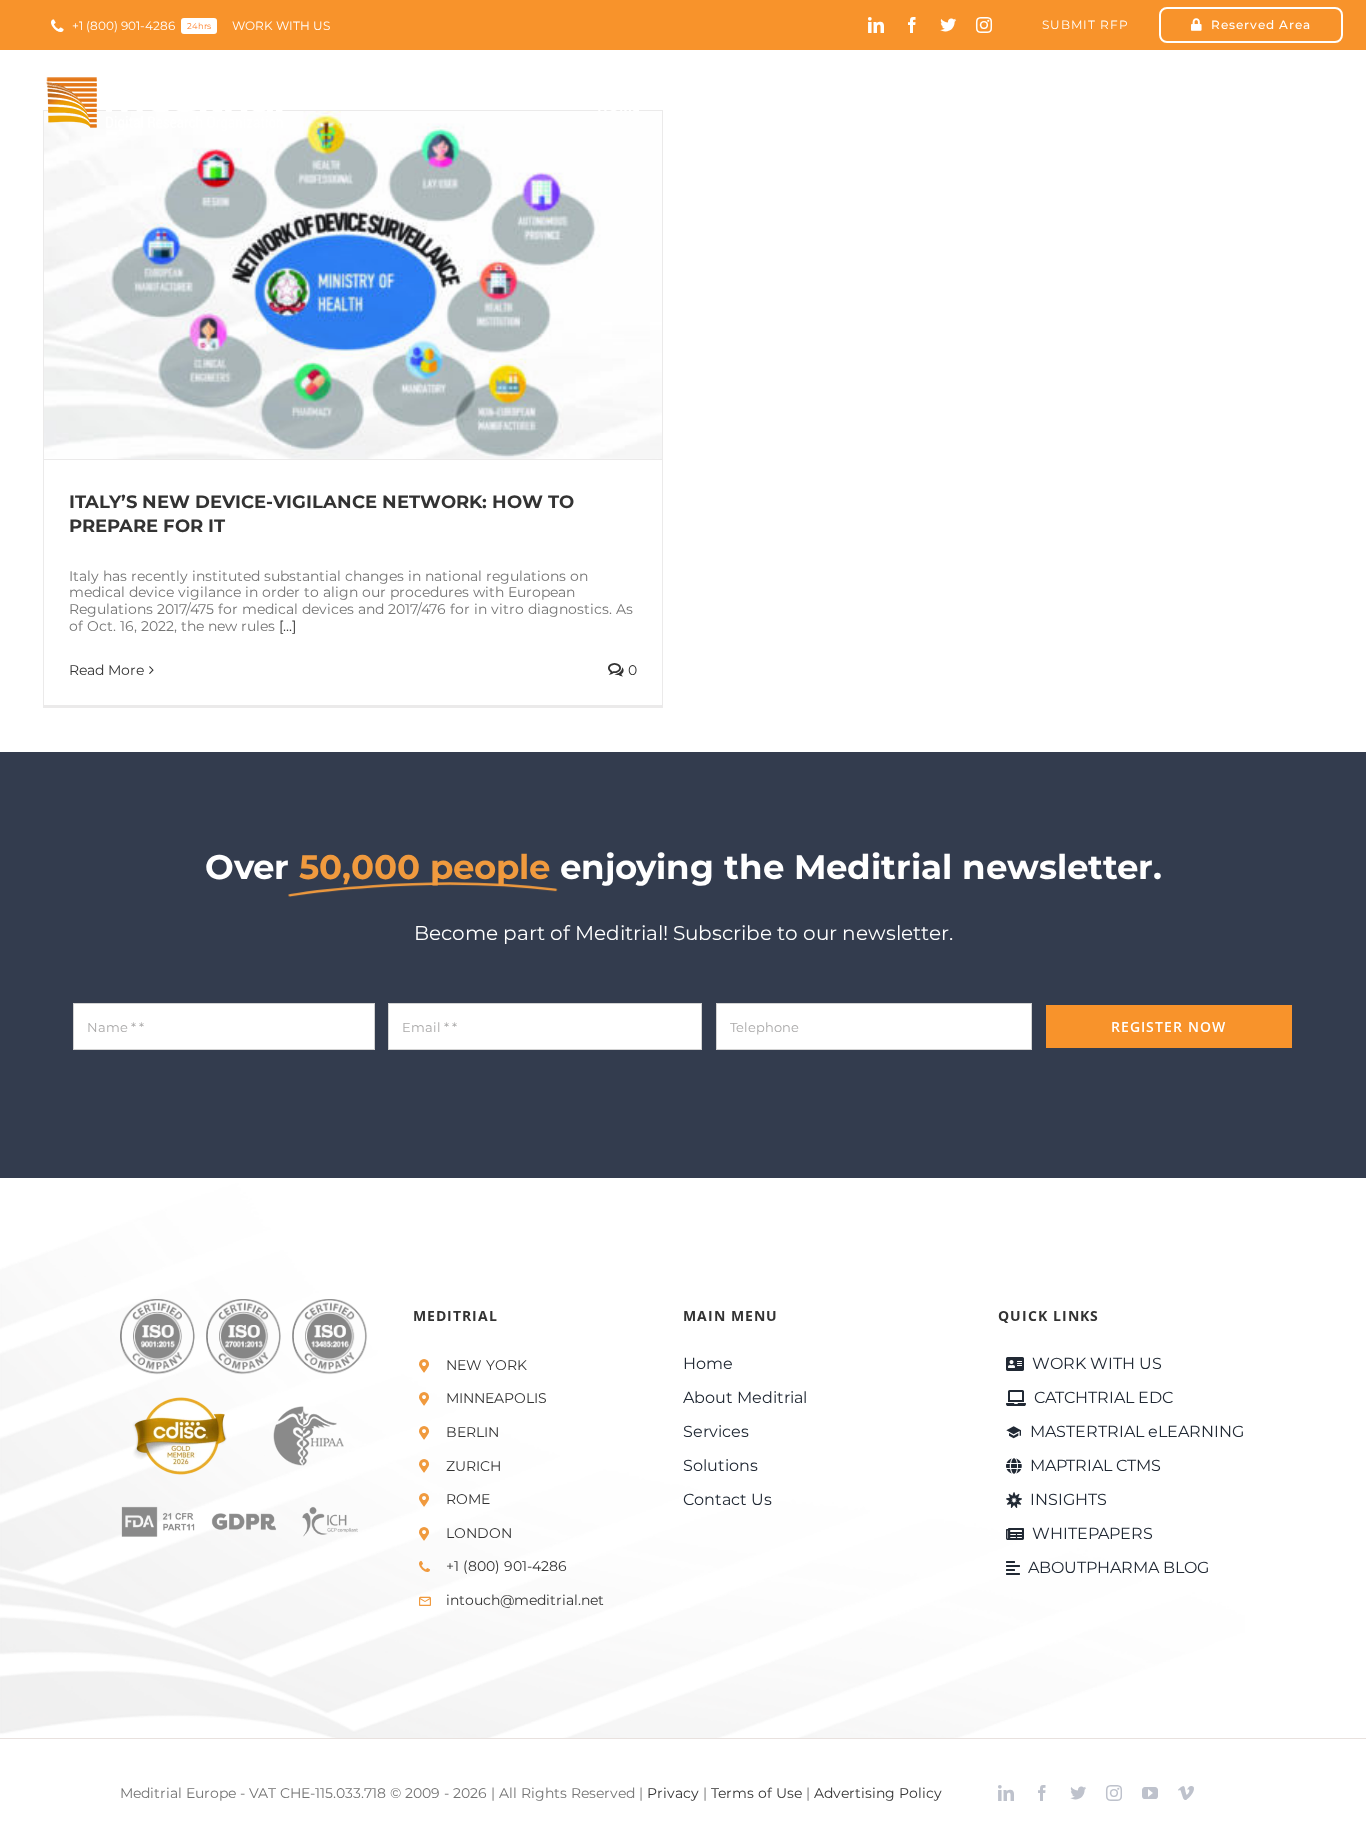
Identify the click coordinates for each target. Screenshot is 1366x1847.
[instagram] (984, 25)
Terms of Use (756, 1793)
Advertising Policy (878, 1793)
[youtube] (1150, 1793)
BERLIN (472, 1432)
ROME (468, 1499)
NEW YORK (486, 1365)
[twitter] (948, 25)
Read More (106, 670)
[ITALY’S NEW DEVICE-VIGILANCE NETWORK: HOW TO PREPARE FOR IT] (353, 285)
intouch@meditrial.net (525, 1600)
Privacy (673, 1793)
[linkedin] (876, 25)
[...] (287, 626)
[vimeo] (1186, 1793)
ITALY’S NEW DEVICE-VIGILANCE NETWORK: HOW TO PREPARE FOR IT (324, 284)
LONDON (479, 1533)
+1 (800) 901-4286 (506, 1566)
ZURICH (473, 1466)
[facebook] (912, 25)
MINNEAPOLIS (496, 1398)
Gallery (382, 284)
